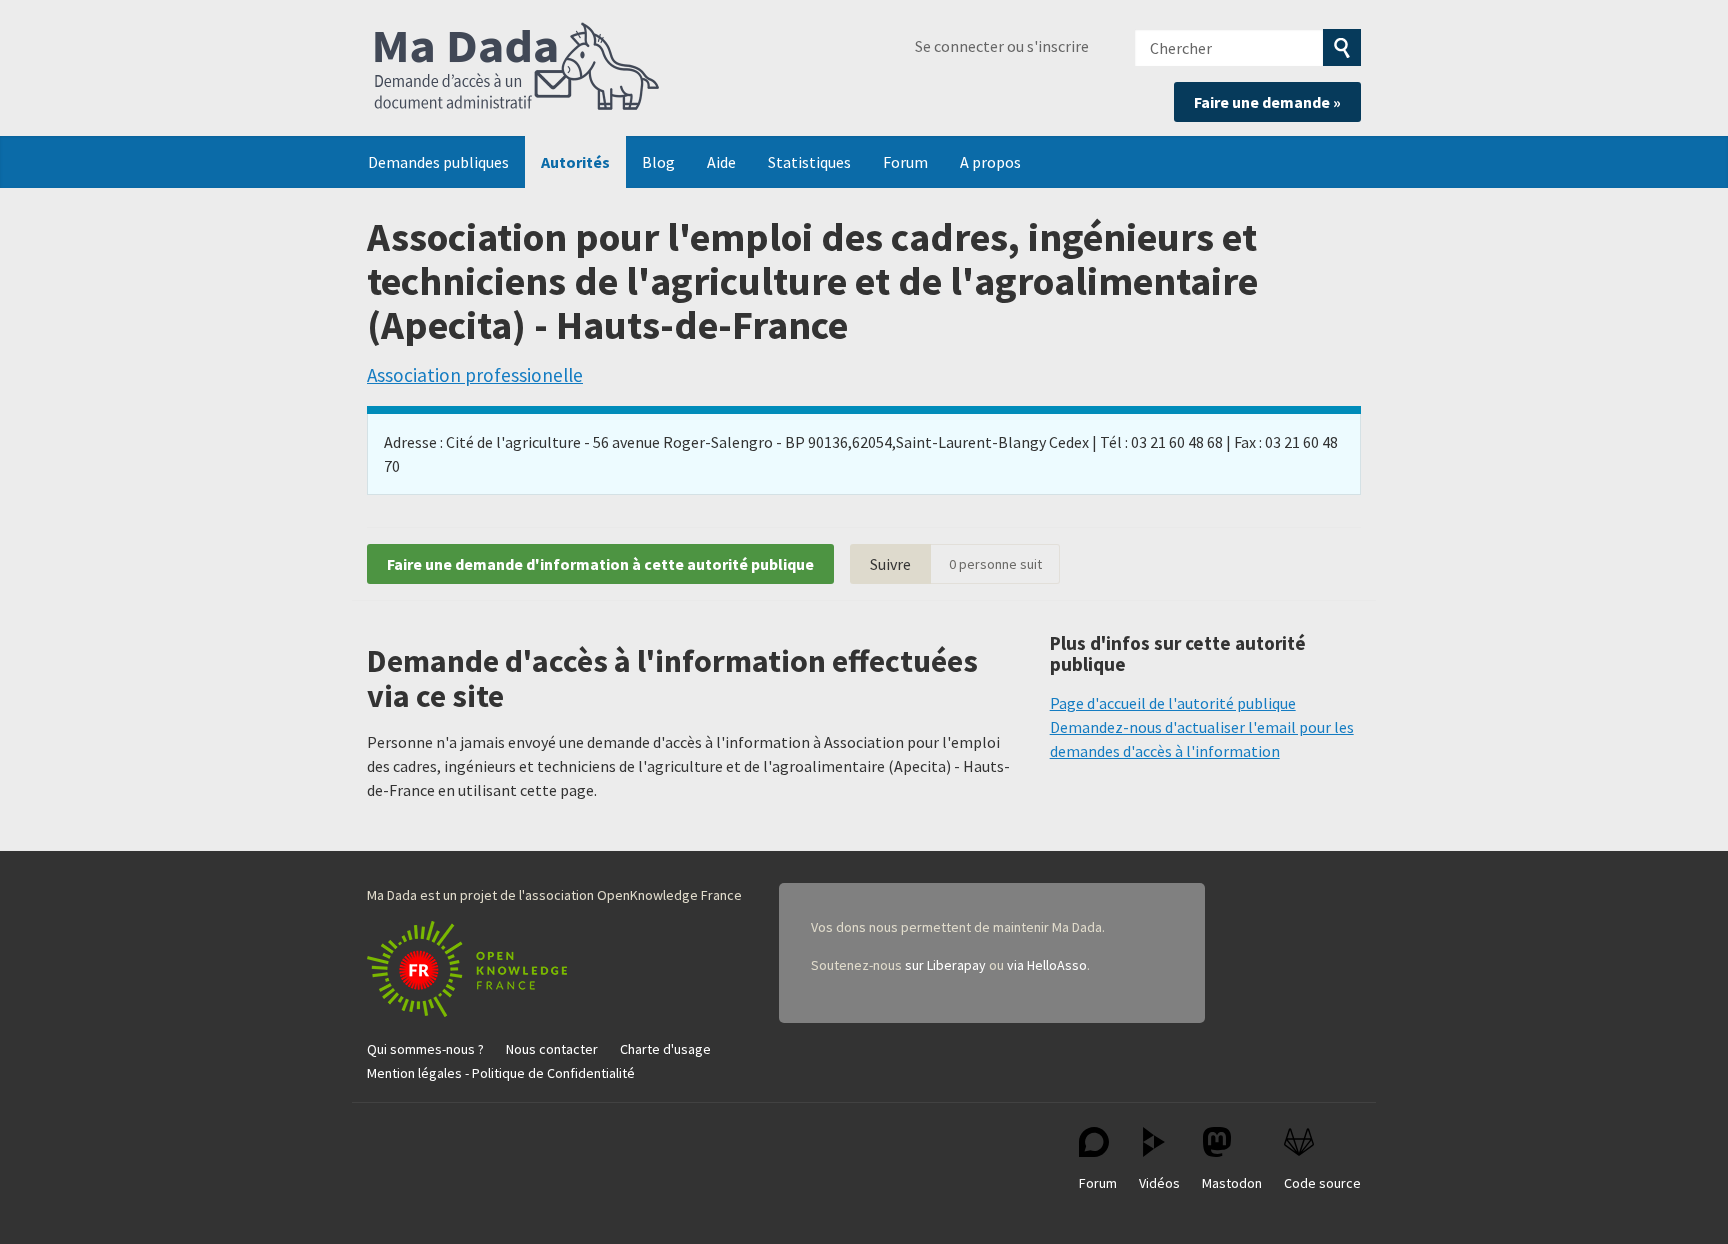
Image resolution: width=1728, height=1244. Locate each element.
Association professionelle (475, 375)
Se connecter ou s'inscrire (1002, 46)
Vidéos (1159, 1183)
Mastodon (1232, 1183)
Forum (905, 162)
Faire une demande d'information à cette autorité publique (600, 564)
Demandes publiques (438, 162)
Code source (1322, 1183)
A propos (990, 162)
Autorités (575, 162)
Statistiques (809, 162)
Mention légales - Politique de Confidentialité (501, 1073)
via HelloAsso (1047, 965)
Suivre (890, 564)
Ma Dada (517, 68)
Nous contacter (552, 1049)
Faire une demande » (1267, 102)
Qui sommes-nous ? (425, 1049)
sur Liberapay (945, 965)
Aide (721, 162)
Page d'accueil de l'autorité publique (1173, 703)
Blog (658, 162)
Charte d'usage (665, 1049)
